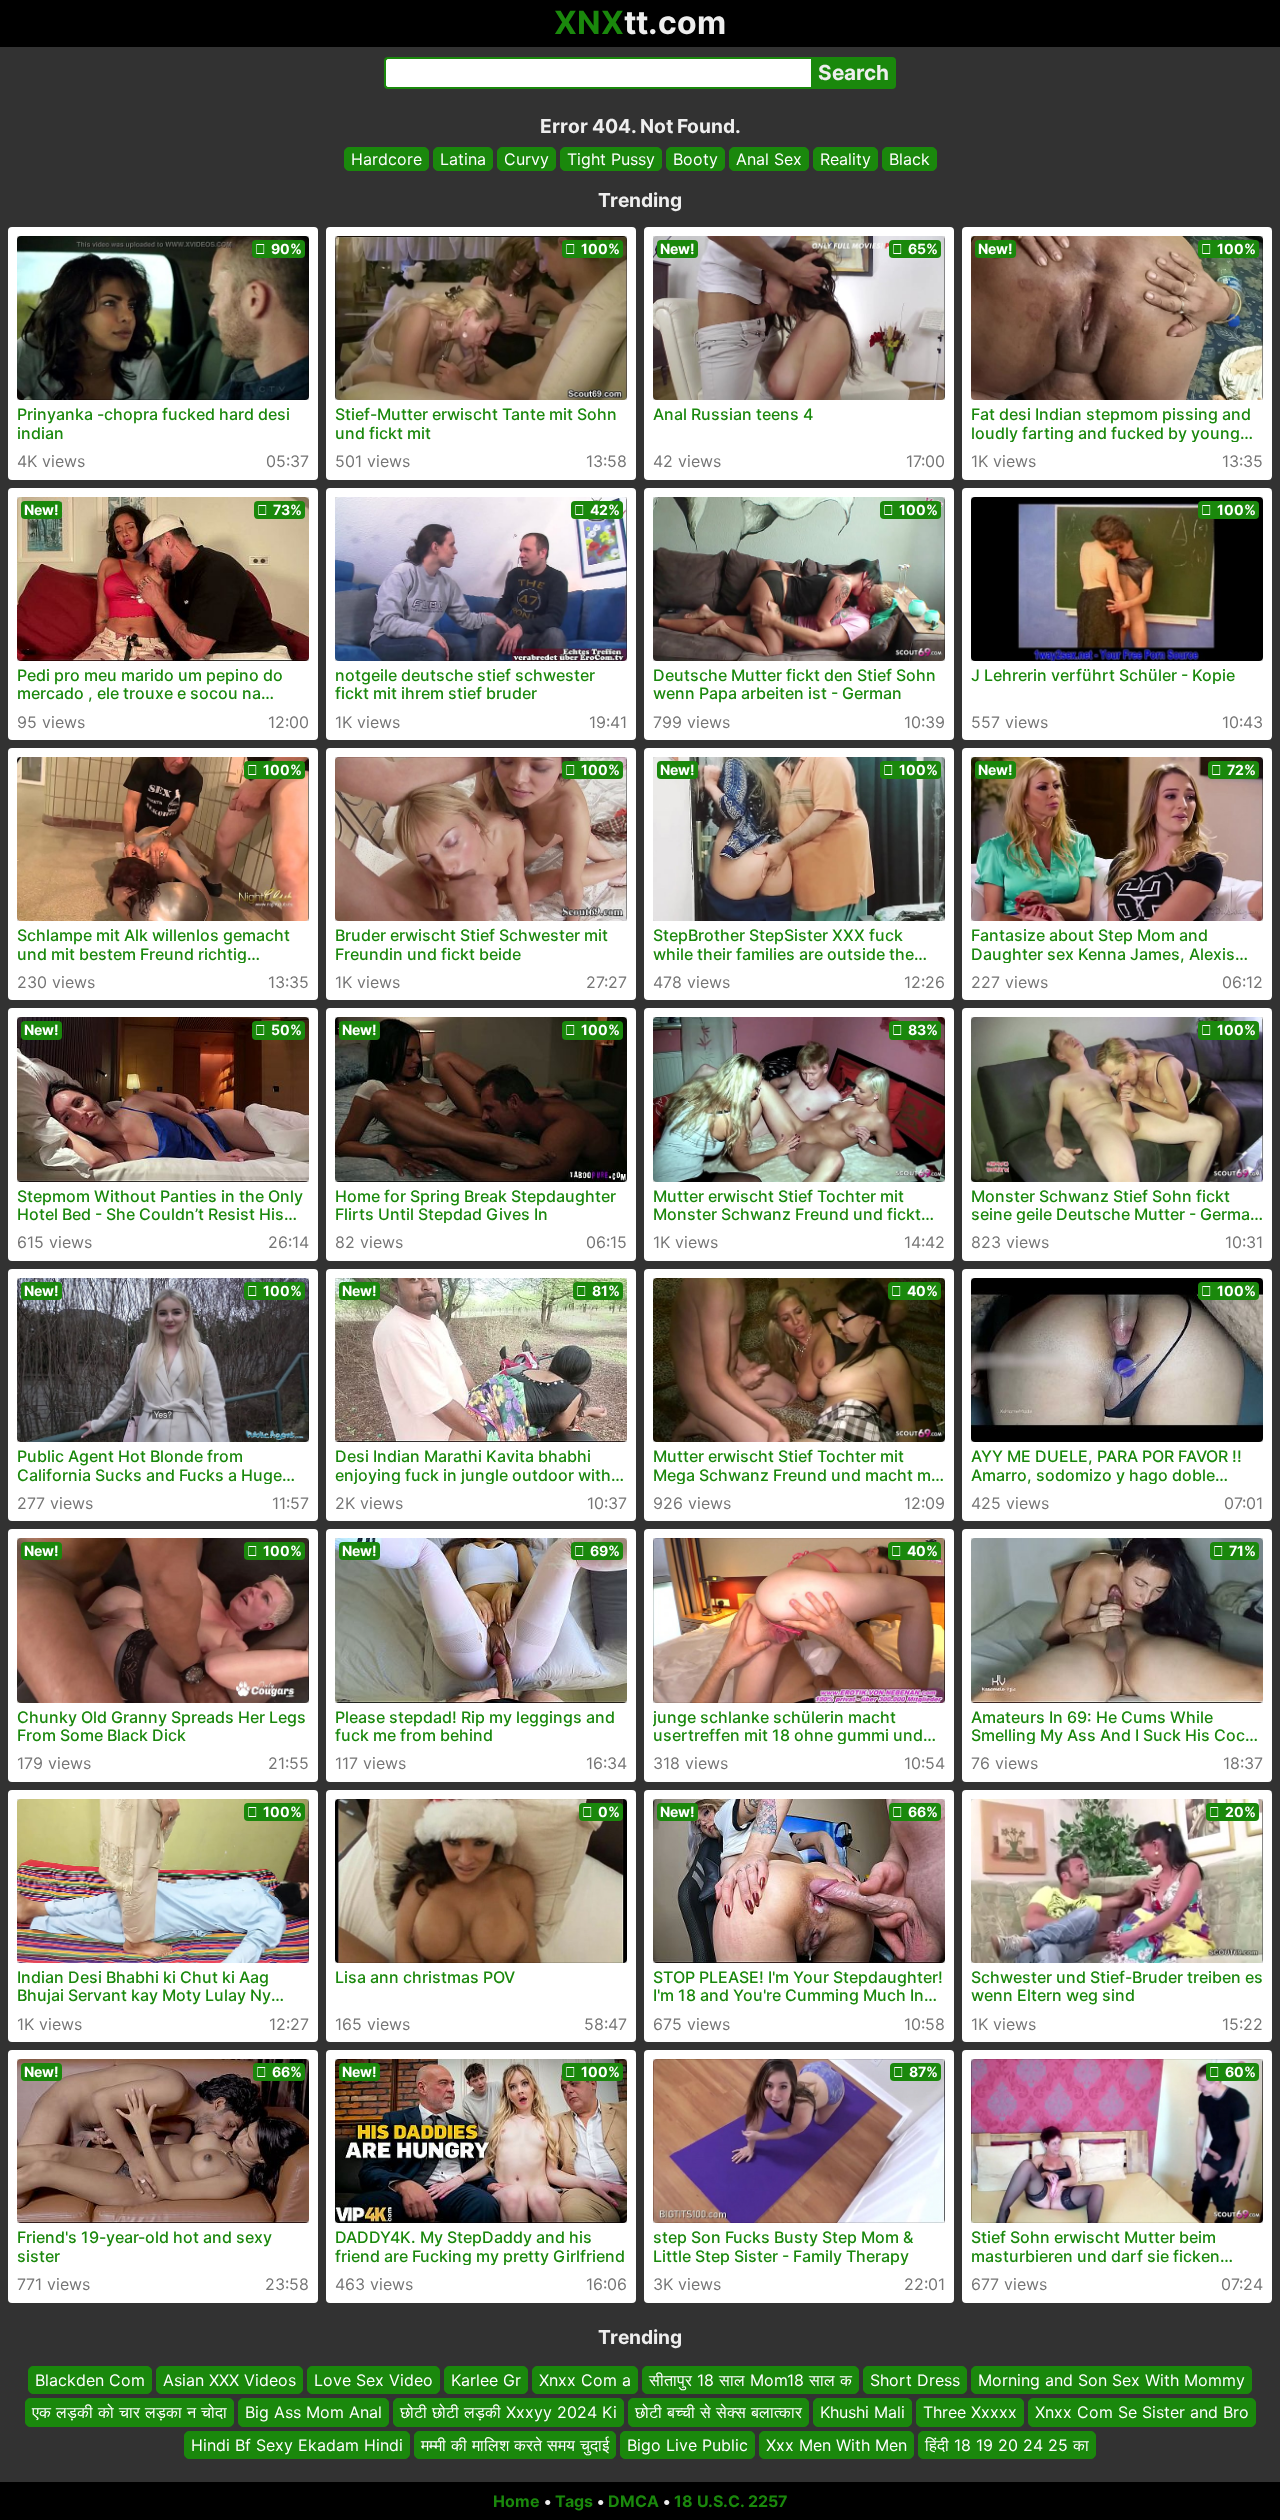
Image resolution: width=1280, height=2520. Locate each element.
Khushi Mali (862, 2413)
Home (516, 2501)
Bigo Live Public (687, 2445)
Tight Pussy (611, 159)
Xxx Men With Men (836, 2445)
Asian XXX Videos (229, 2380)
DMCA (633, 2501)
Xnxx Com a (585, 2380)
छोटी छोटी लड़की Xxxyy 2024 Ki (508, 2413)
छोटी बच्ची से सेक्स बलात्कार (718, 2413)
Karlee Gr (486, 2380)
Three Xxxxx (970, 2413)
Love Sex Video (373, 2380)
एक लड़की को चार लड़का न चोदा (129, 2413)
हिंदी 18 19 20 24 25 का (1007, 2445)
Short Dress (915, 2380)
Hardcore (386, 159)
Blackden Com (90, 2380)
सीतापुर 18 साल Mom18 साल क (750, 2380)
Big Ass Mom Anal (313, 2413)
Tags (574, 2501)
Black (909, 159)
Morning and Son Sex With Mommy (1111, 2380)
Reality (845, 159)
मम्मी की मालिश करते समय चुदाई (515, 2445)
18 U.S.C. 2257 (731, 2501)
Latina (463, 159)
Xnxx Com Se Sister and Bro (1142, 2413)
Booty (695, 159)
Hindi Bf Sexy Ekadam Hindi (297, 2445)
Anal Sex (769, 159)
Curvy (526, 159)
